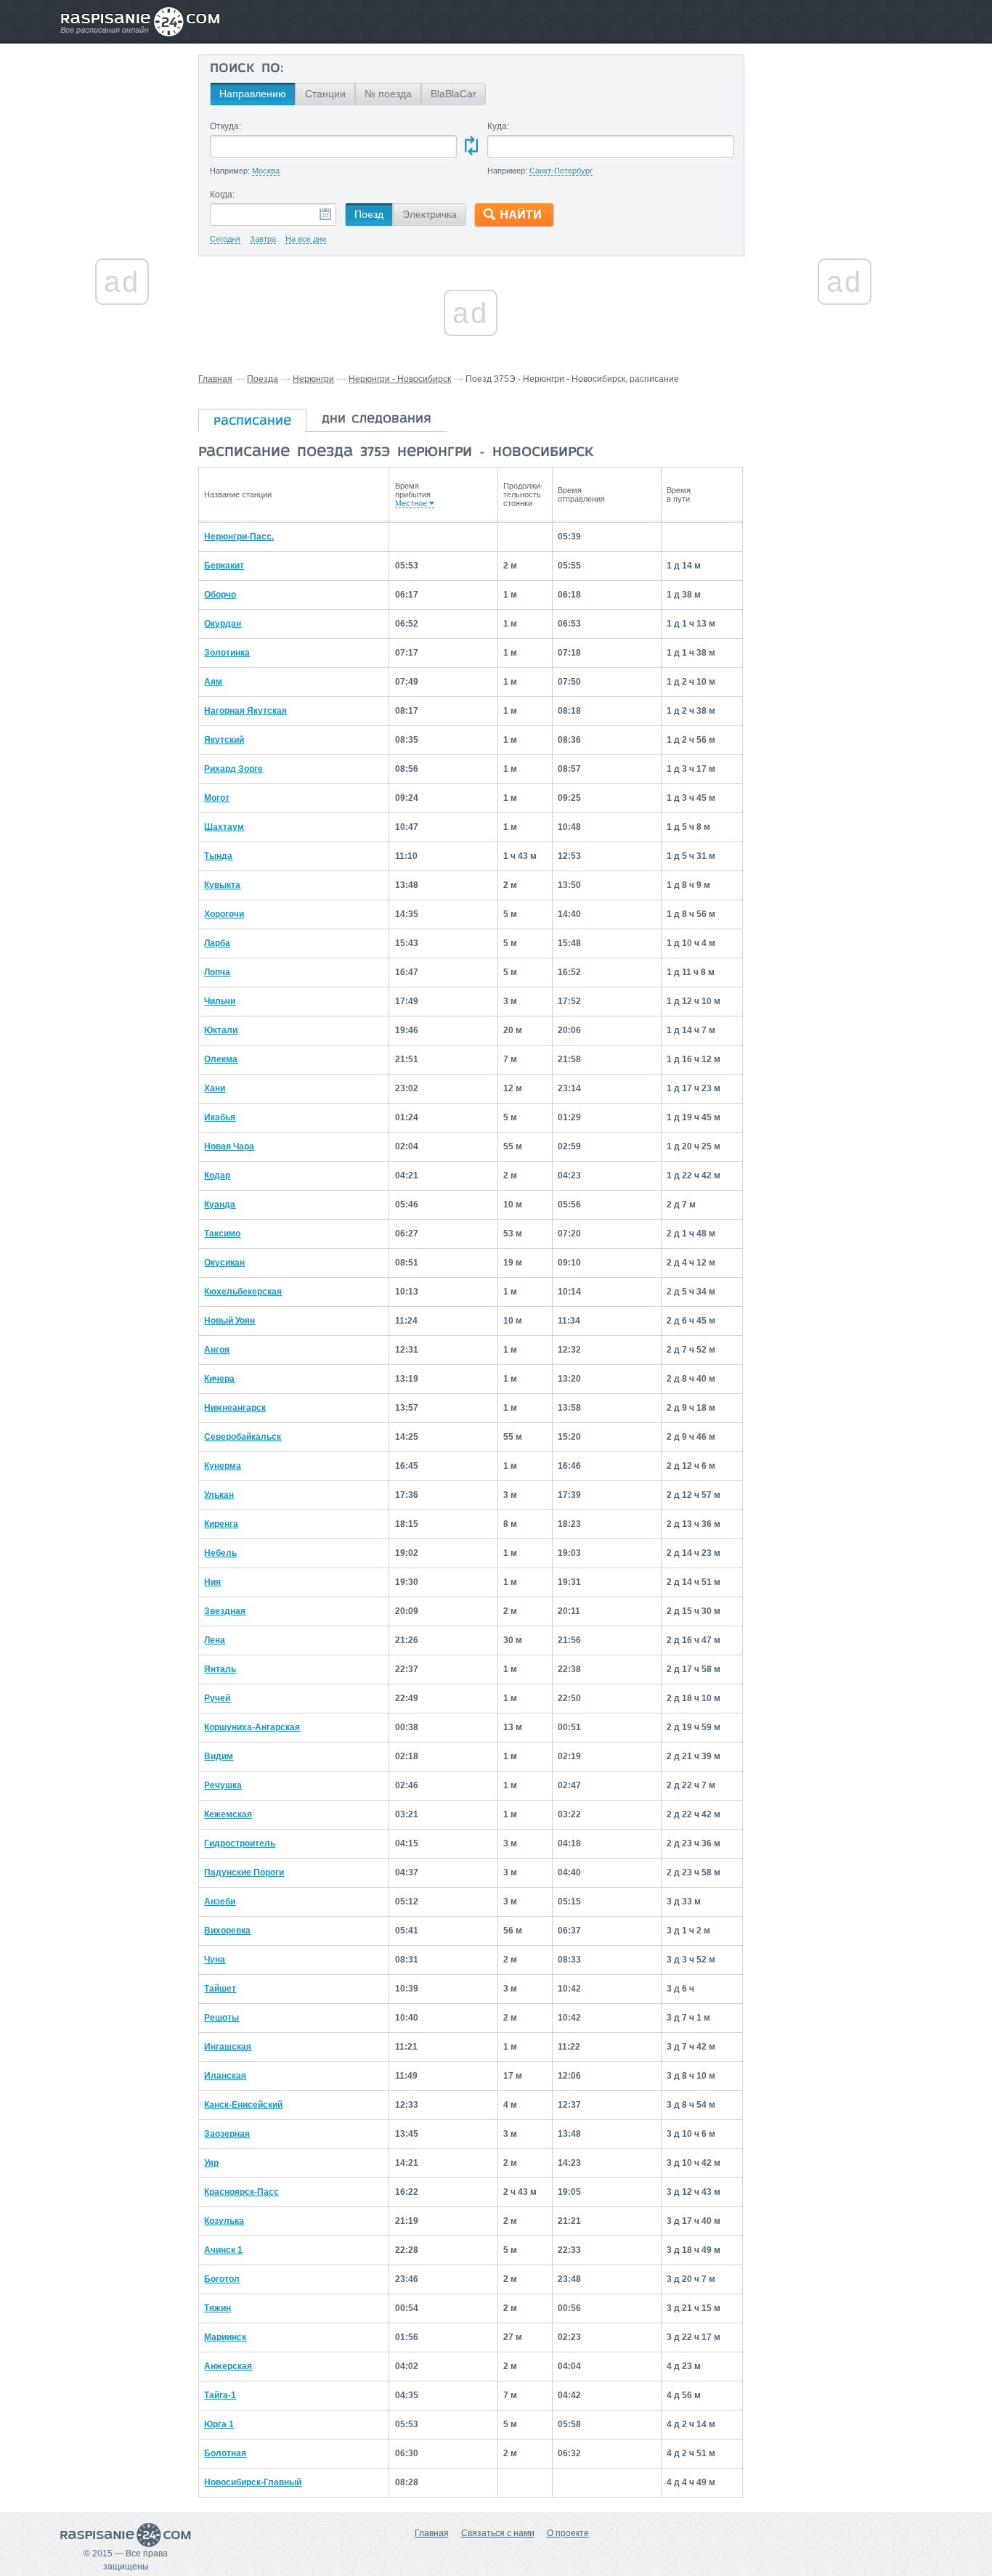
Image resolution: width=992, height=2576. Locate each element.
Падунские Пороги (244, 1872)
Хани (215, 1088)
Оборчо (220, 595)
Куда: (498, 126)
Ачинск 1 (223, 2250)
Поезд (369, 214)
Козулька (224, 2221)
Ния (212, 1582)
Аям (213, 682)
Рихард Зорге (233, 769)
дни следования (377, 420)
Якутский (224, 740)
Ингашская (228, 2047)
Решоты (221, 2018)
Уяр (211, 2163)
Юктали (221, 1030)
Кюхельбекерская (243, 1292)
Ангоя (217, 1350)
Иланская (225, 2076)
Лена (215, 1640)
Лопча (217, 972)
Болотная (225, 2453)
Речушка (223, 1785)
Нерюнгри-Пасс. (239, 537)
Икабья (220, 1117)
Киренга (221, 1524)
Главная (215, 379)
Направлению (253, 94)
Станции (325, 94)
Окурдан (223, 624)
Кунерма (223, 1466)
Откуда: (225, 126)
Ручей (217, 1698)
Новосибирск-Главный (253, 2482)
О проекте (568, 2533)
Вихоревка (227, 1931)
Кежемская (228, 1814)
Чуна (215, 1960)
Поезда (263, 379)
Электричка (430, 214)
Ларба (217, 943)
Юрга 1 (219, 2424)
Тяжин (217, 2308)
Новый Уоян (229, 1321)
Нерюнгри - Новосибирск (400, 379)
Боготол (222, 2279)
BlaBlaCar (454, 94)
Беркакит (224, 566)
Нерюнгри (313, 379)
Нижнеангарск (235, 1408)
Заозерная (227, 2134)
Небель (220, 1553)
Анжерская (228, 2366)
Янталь (220, 1669)
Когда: (222, 195)
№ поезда (388, 94)
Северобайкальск (243, 1437)
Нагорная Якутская (245, 711)
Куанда (220, 1205)
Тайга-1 (220, 2395)
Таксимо (222, 1234)
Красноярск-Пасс (241, 2192)
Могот (217, 798)
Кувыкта (222, 885)
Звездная (225, 1611)
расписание (252, 422)
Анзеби (220, 1902)
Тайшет (220, 1989)
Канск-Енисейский (243, 2105)
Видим (219, 1756)
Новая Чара (229, 1146)
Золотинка (227, 653)
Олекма (221, 1059)
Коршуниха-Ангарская (252, 1727)
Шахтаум (224, 827)
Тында (218, 856)
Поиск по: (247, 69)
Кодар (217, 1175)
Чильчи (220, 1001)
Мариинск (225, 2337)
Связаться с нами (498, 2533)
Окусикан (224, 1263)
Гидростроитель (240, 1843)
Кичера (219, 1379)
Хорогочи (224, 914)
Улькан (219, 1495)
